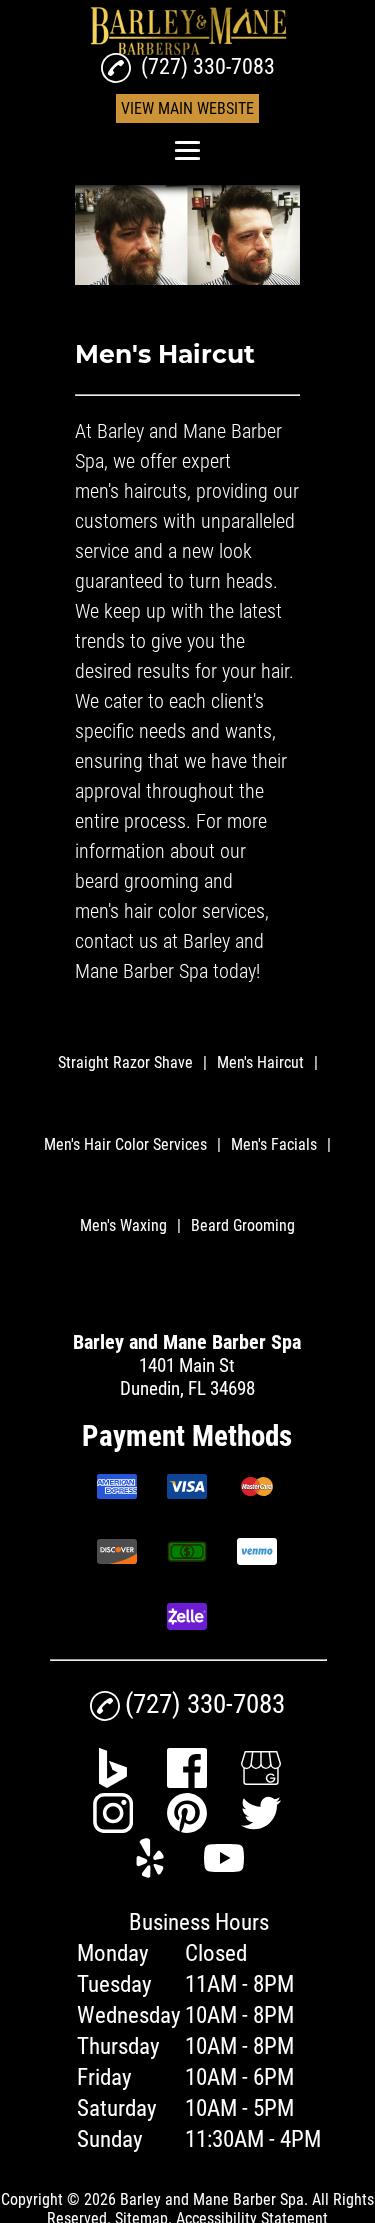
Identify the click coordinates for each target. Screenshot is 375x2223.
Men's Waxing (123, 1225)
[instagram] (113, 1826)
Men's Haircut (260, 1062)
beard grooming (137, 881)
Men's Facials (274, 1144)
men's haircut (126, 491)
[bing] (113, 1781)
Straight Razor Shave (125, 1062)
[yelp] (150, 1871)
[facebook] (187, 1781)
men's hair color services (170, 911)
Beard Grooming (243, 1225)
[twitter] (261, 1826)
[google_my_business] (261, 1781)
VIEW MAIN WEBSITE (187, 108)
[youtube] (224, 1871)
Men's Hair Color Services (125, 1144)
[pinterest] (187, 1826)
